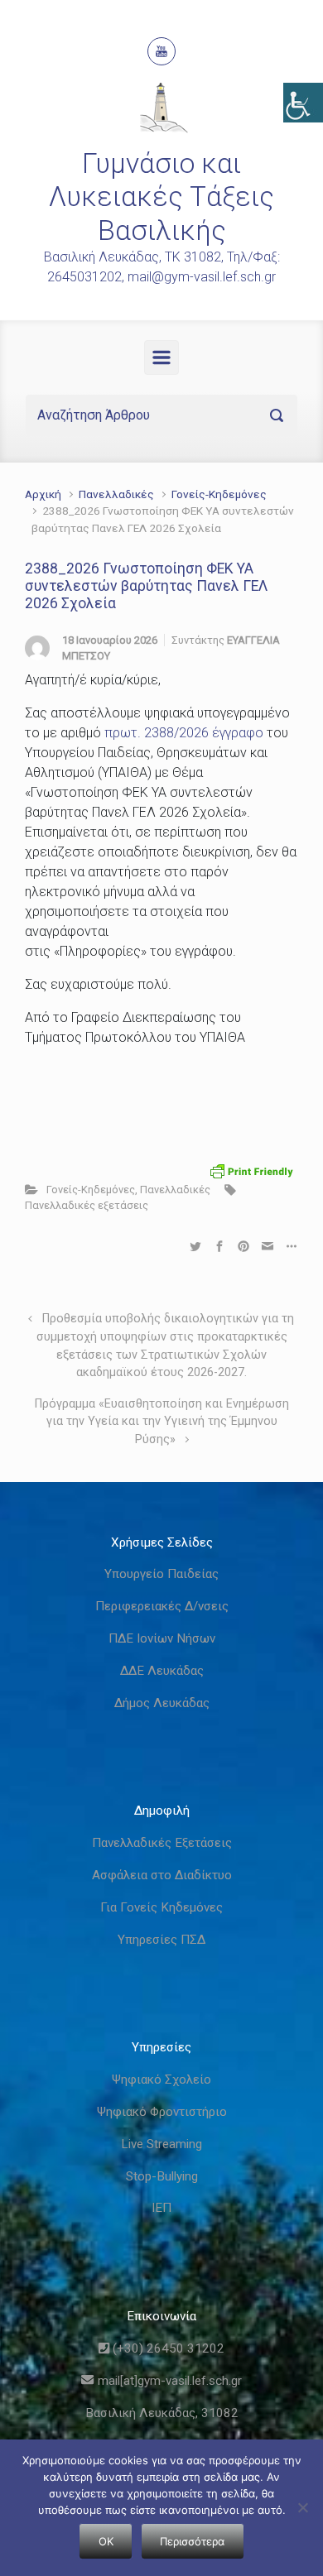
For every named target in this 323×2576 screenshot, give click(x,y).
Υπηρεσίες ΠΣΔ (161, 1940)
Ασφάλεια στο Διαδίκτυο (162, 1875)
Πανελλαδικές (116, 494)
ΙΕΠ (161, 2208)
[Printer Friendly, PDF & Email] (252, 1170)
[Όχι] (302, 2507)
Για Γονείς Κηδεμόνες (161, 1907)
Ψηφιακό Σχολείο (161, 2080)
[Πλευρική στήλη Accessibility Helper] (303, 103)
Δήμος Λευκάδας (162, 1703)
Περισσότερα (192, 2541)
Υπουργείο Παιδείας (161, 1574)
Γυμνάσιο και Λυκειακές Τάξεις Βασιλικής (161, 197)
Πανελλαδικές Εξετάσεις (162, 1843)
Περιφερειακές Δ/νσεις (162, 1606)
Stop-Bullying (162, 2176)
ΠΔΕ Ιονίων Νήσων (162, 1638)
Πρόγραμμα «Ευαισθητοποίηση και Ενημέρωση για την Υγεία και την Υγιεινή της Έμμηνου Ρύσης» (162, 1422)
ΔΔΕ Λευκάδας (162, 1671)
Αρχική (43, 494)
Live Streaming (161, 2144)
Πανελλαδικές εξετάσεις (87, 1205)
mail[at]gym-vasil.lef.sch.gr (168, 2381)
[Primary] (161, 357)
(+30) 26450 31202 (167, 2348)
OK (106, 2541)
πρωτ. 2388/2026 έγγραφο (184, 733)
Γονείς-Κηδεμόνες (219, 494)
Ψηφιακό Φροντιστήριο (162, 2112)
